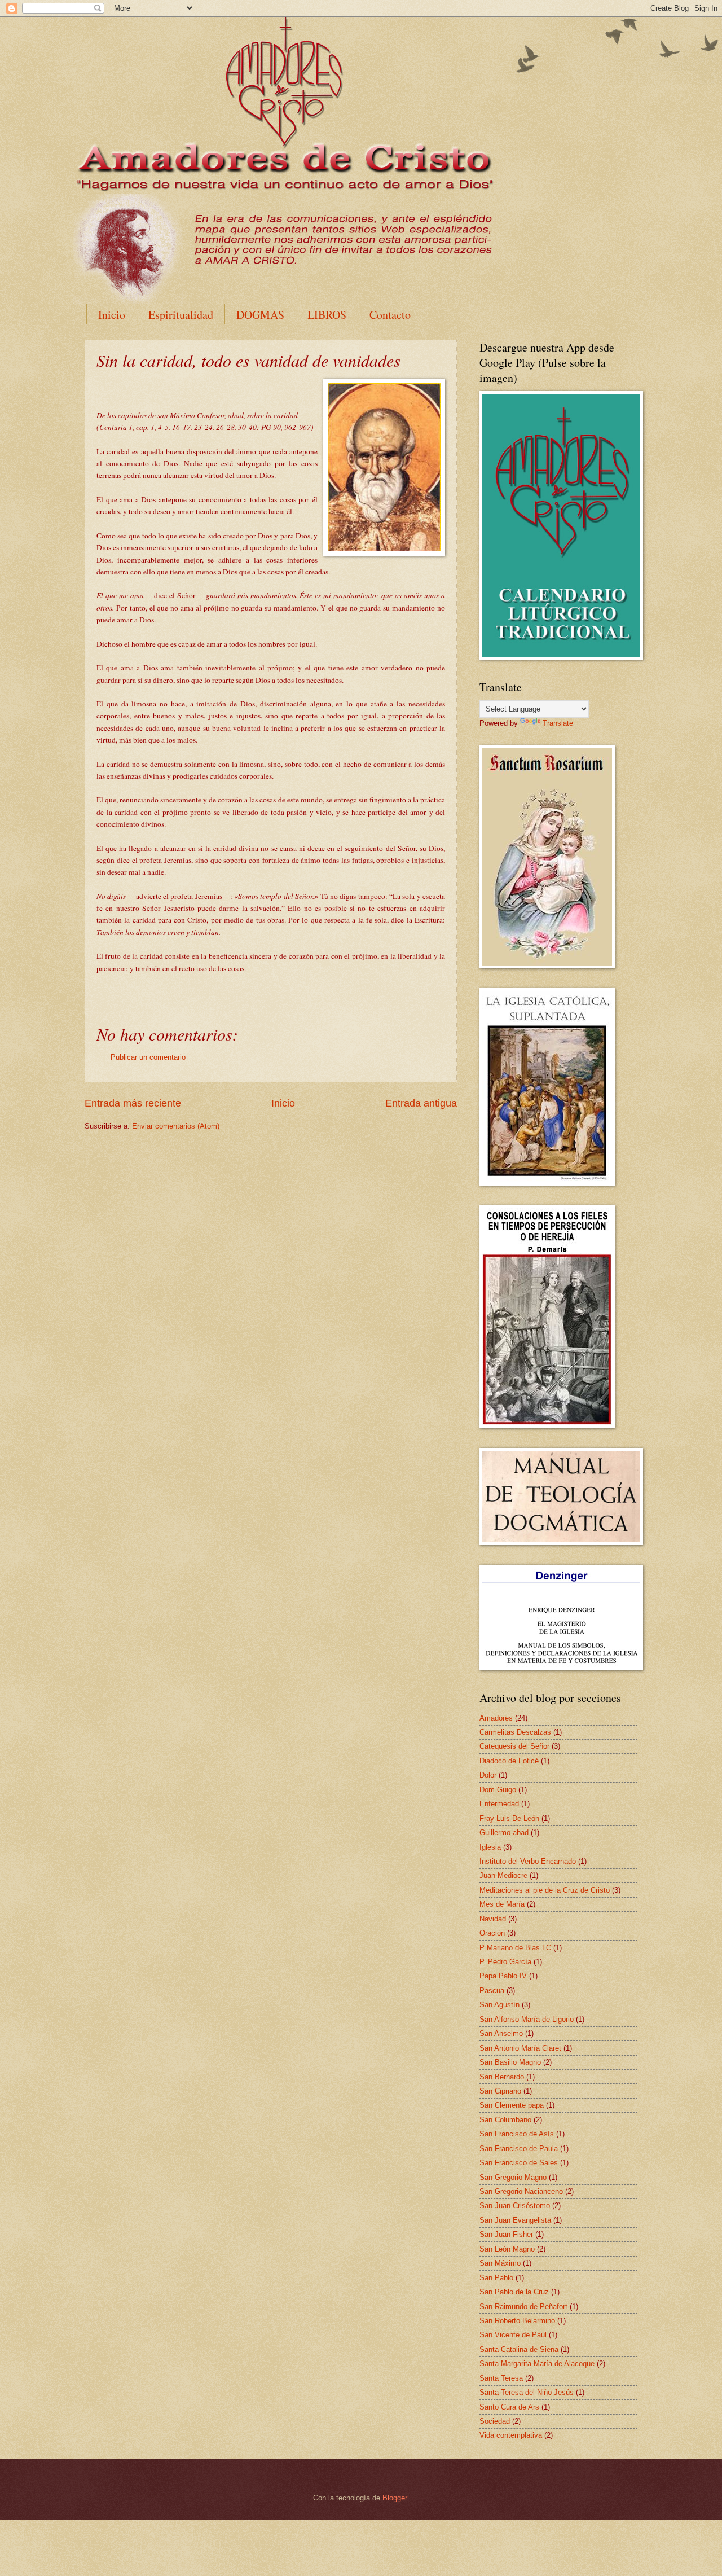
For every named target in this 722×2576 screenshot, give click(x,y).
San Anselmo (501, 2033)
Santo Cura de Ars (509, 2407)
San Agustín (499, 2005)
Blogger (395, 2498)
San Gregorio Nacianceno (521, 2191)
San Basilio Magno (510, 2062)
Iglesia (490, 1847)
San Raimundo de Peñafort (523, 2307)
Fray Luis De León (509, 1818)
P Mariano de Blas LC (515, 1948)
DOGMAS (260, 315)
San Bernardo (502, 2077)
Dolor (488, 1775)
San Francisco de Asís (517, 2134)
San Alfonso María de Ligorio (527, 2019)
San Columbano (505, 2120)
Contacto (390, 315)
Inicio (112, 315)
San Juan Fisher (506, 2234)
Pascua (492, 1991)
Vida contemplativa (511, 2435)
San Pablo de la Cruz (514, 2292)
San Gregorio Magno (513, 2177)
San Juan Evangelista (515, 2220)
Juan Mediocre (503, 1875)
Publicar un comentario (148, 1057)
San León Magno (507, 2249)
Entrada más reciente (133, 1103)
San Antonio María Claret (520, 2048)
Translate (558, 723)
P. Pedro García (505, 1962)
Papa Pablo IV (503, 1976)
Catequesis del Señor (514, 1746)
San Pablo (496, 2278)
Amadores (496, 1718)
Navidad (493, 1919)
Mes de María (502, 1904)
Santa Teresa (501, 2378)
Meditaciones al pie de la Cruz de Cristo (545, 1890)
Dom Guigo (498, 1790)
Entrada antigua (421, 1103)
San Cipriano (500, 2091)
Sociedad (495, 2421)
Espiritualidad (181, 315)
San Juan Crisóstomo (515, 2206)
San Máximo (500, 2263)
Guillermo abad (504, 1833)
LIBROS (327, 315)
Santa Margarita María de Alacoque (537, 2364)
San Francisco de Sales (519, 2163)
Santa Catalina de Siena (519, 2349)
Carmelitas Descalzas (515, 1732)
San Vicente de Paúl (513, 2335)
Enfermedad (499, 1804)
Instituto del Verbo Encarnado (528, 1861)
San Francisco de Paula (519, 2149)
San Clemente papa (512, 2105)
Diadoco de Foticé (509, 1761)
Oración (492, 1933)
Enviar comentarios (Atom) (176, 1126)
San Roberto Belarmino (517, 2321)
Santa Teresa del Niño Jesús (527, 2392)
